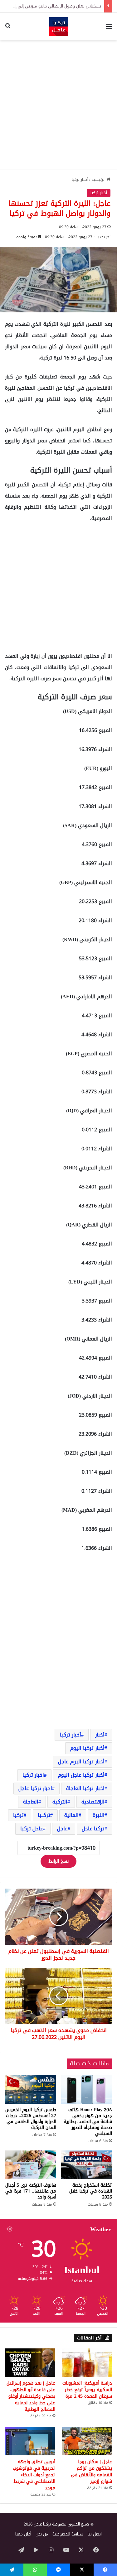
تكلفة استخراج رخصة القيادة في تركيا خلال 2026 (91, 2191)
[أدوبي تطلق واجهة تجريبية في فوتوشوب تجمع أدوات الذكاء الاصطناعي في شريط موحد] (30, 2441)
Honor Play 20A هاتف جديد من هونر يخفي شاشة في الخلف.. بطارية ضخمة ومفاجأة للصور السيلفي (88, 2122)
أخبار (100, 1735)
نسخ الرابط (58, 1861)
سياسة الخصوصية (68, 2534)
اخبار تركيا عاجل (35, 1788)
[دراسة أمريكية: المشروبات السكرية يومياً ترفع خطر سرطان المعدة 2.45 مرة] (87, 2363)
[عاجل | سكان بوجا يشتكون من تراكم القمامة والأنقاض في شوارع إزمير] (87, 2441)
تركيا (18, 1815)
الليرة (99, 1815)
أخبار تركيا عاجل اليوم (81, 1775)
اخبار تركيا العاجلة (85, 1788)
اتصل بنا (95, 2534)
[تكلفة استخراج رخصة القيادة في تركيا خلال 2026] (87, 2165)
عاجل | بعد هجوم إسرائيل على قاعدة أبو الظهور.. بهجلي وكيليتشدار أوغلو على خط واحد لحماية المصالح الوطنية (31, 2396)
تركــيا (44, 1815)
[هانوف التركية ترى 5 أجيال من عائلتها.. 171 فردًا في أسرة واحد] (31, 2165)
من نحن (42, 2534)
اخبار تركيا (33, 1775)
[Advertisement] (58, 105)
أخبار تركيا (80, 179)
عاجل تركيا (32, 1829)
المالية (71, 1815)
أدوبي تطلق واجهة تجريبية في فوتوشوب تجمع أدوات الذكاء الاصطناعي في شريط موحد (34, 2475)
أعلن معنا (23, 2534)
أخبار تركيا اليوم (87, 1748)
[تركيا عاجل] (59, 26)
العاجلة (31, 1802)
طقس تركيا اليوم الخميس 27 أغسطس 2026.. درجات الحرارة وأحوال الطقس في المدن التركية (31, 2119)
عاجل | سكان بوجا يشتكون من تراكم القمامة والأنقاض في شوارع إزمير (91, 2472)
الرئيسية (99, 179)
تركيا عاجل (93, 1829)
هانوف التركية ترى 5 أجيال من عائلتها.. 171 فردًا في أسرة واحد (31, 2191)
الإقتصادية (93, 1802)
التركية (60, 1802)
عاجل (62, 1829)
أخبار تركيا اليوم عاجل (81, 1762)
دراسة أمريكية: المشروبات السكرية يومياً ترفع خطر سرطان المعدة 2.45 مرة (87, 2390)
